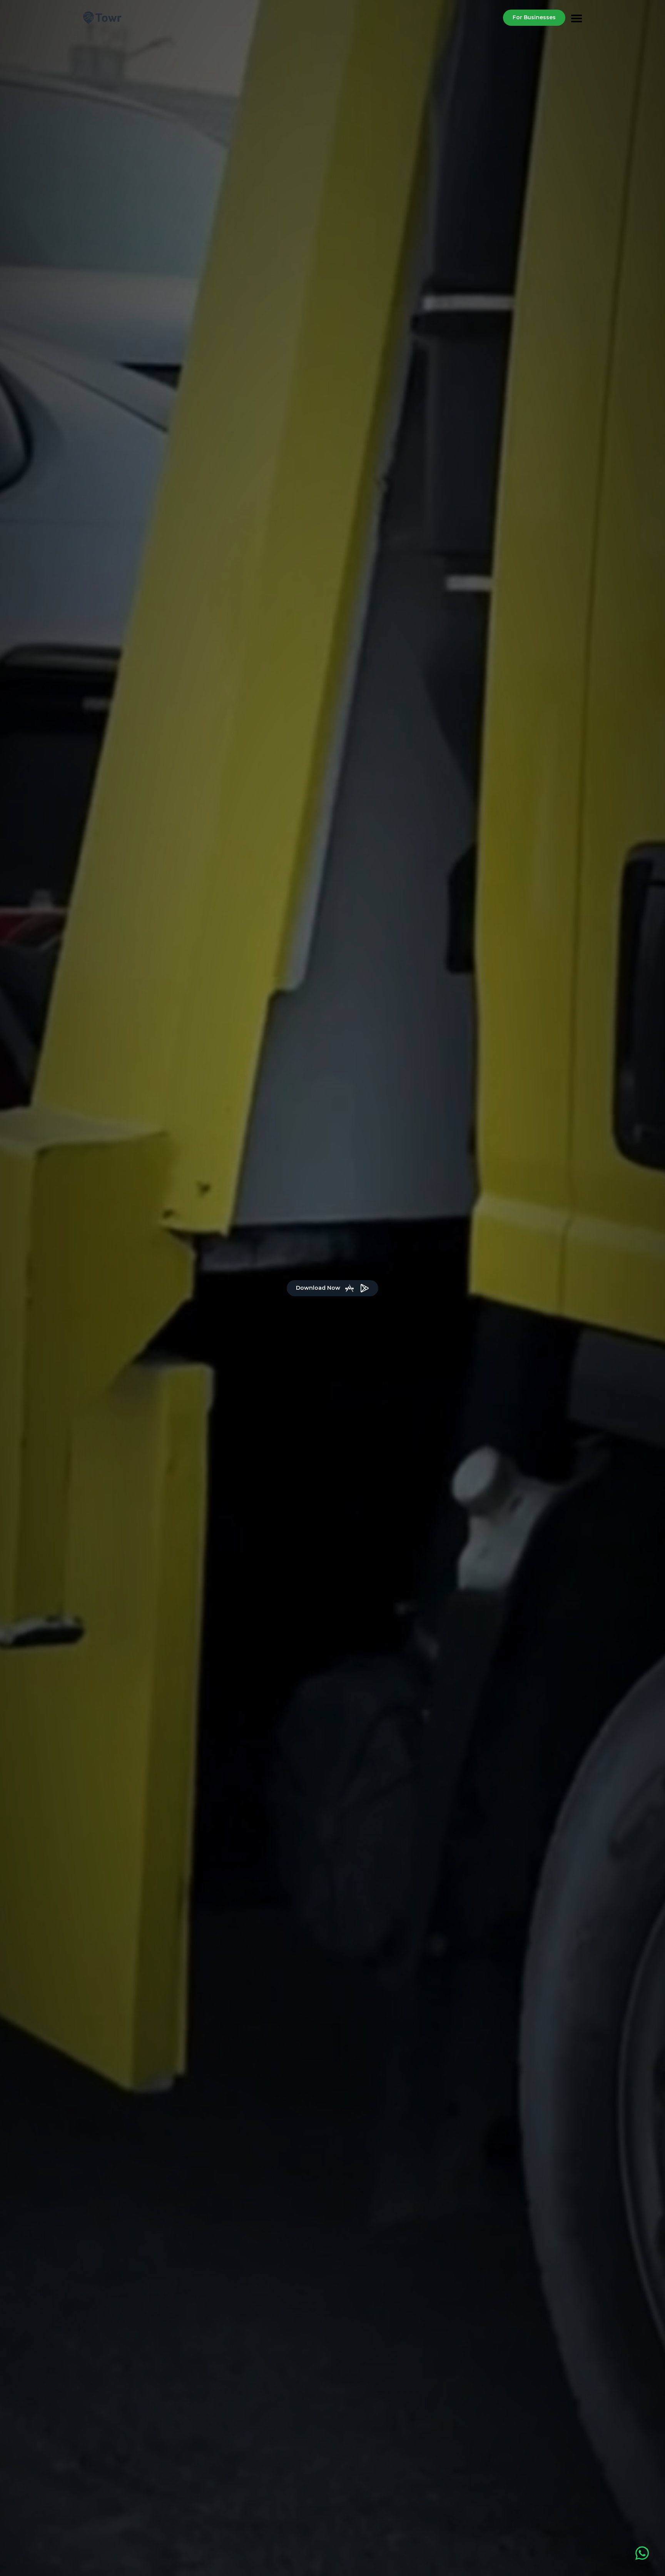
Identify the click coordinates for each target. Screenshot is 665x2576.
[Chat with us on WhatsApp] (642, 2553)
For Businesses (534, 17)
